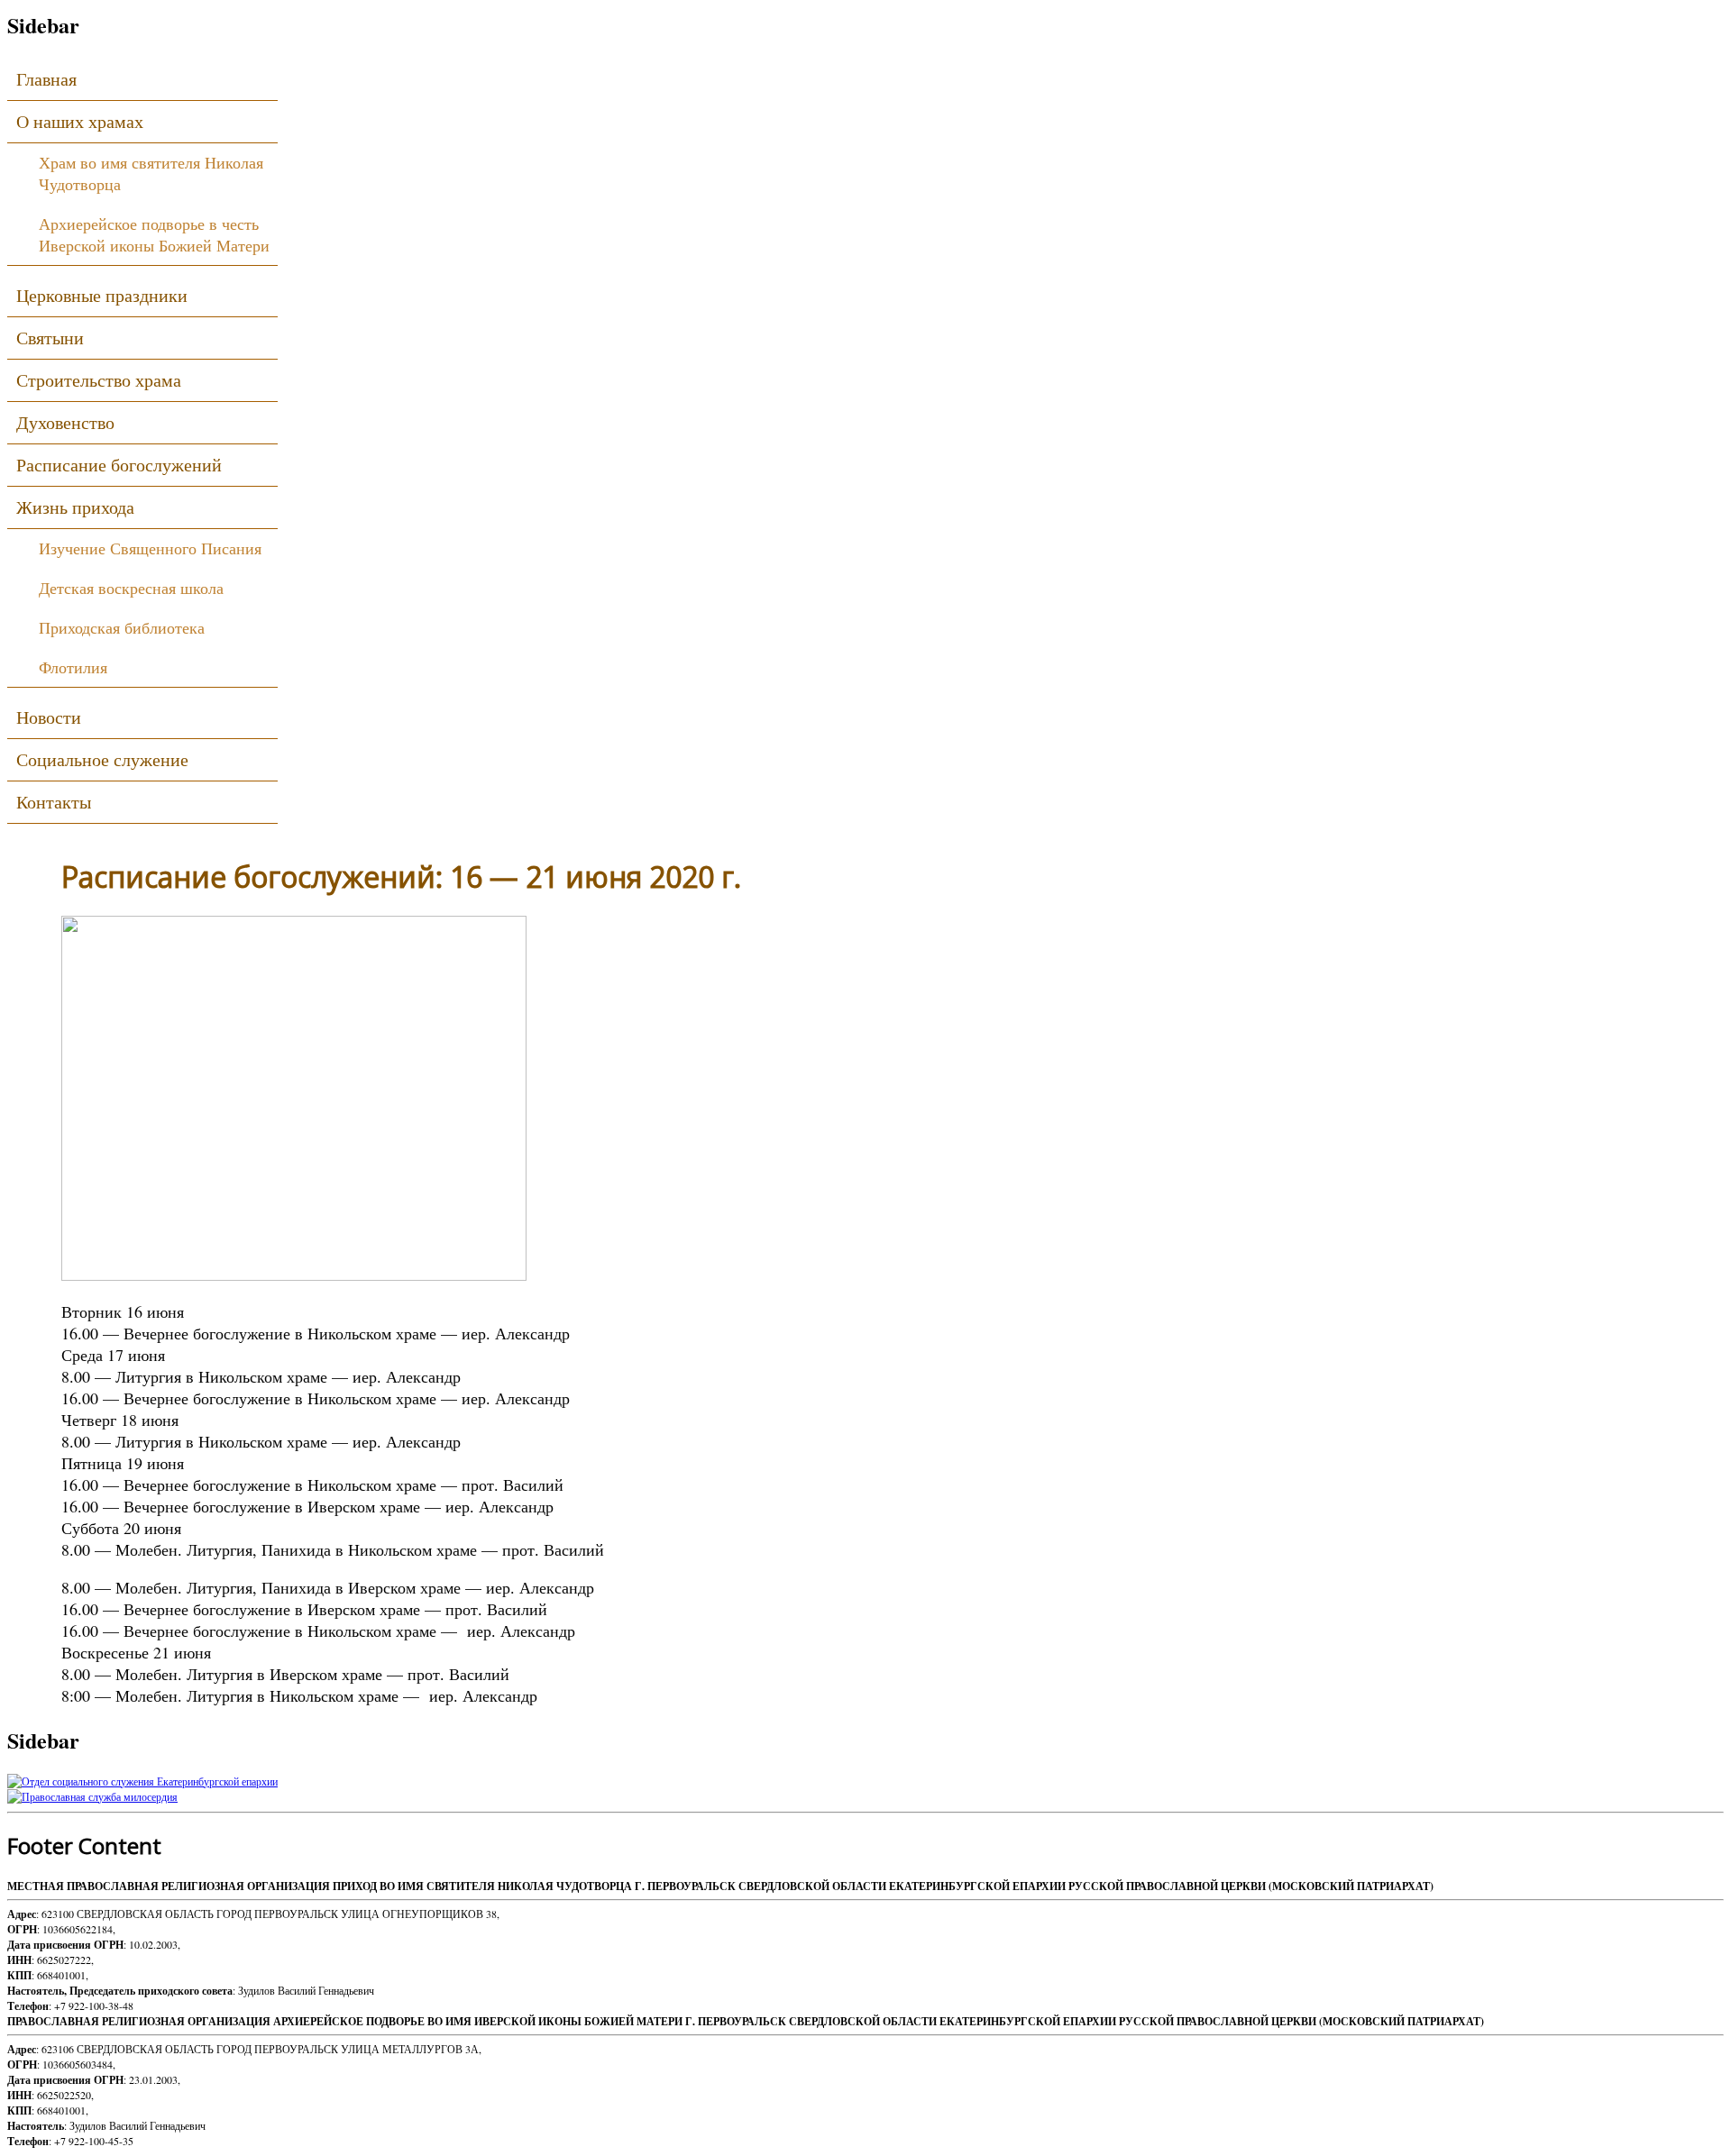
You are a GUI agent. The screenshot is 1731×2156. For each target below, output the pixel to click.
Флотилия (73, 667)
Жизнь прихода (75, 507)
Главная (46, 79)
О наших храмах (80, 121)
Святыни (50, 338)
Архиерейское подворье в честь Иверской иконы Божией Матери (154, 234)
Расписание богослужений (119, 465)
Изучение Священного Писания (150, 548)
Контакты (54, 802)
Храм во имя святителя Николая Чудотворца (151, 173)
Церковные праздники (102, 295)
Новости (49, 717)
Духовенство (65, 422)
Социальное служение (102, 759)
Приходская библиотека (122, 627)
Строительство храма (99, 380)
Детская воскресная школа (131, 588)
